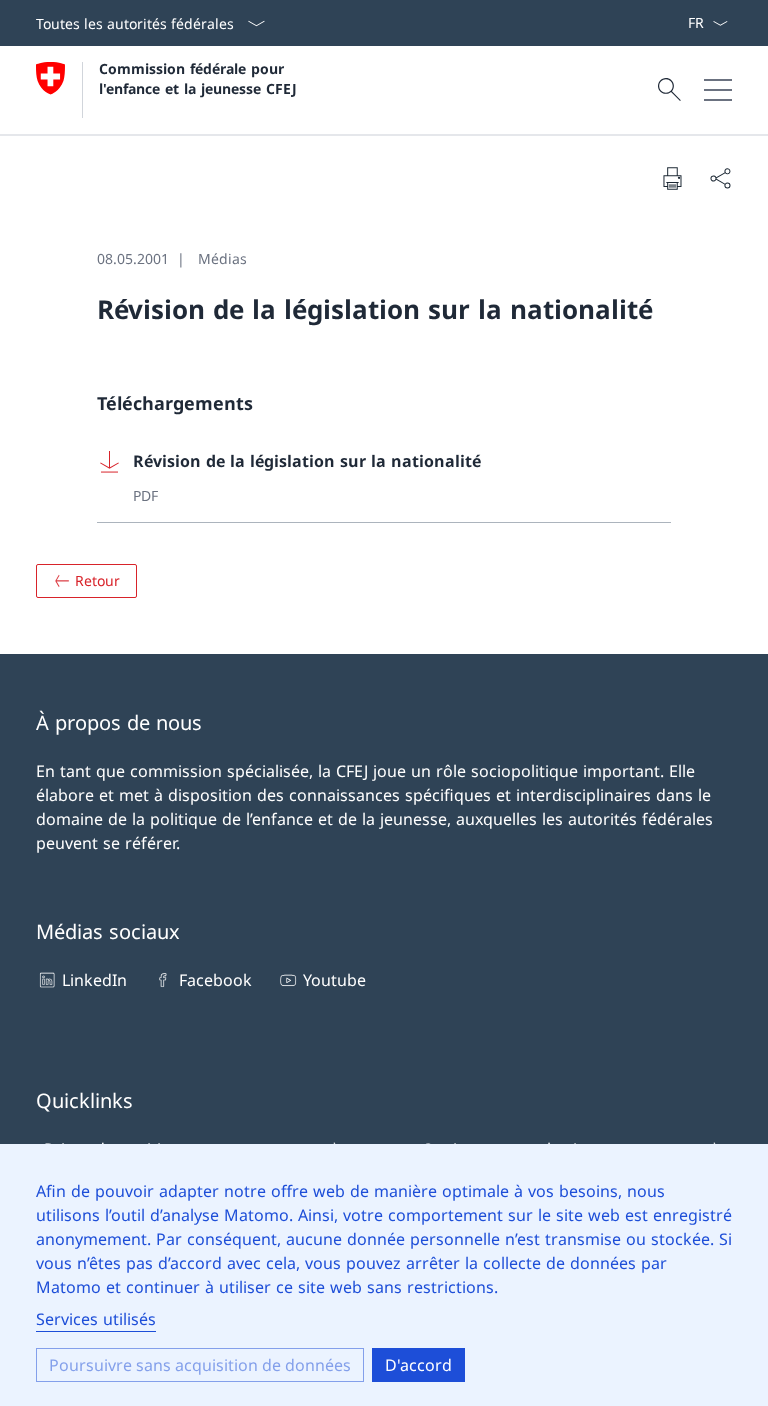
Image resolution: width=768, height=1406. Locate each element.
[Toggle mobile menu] (718, 90)
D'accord (418, 1365)
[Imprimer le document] (672, 178)
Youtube (334, 980)
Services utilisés (96, 1319)
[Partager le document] (720, 178)
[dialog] (384, 1275)
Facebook (215, 980)
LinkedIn (94, 980)
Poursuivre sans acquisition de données (200, 1365)
